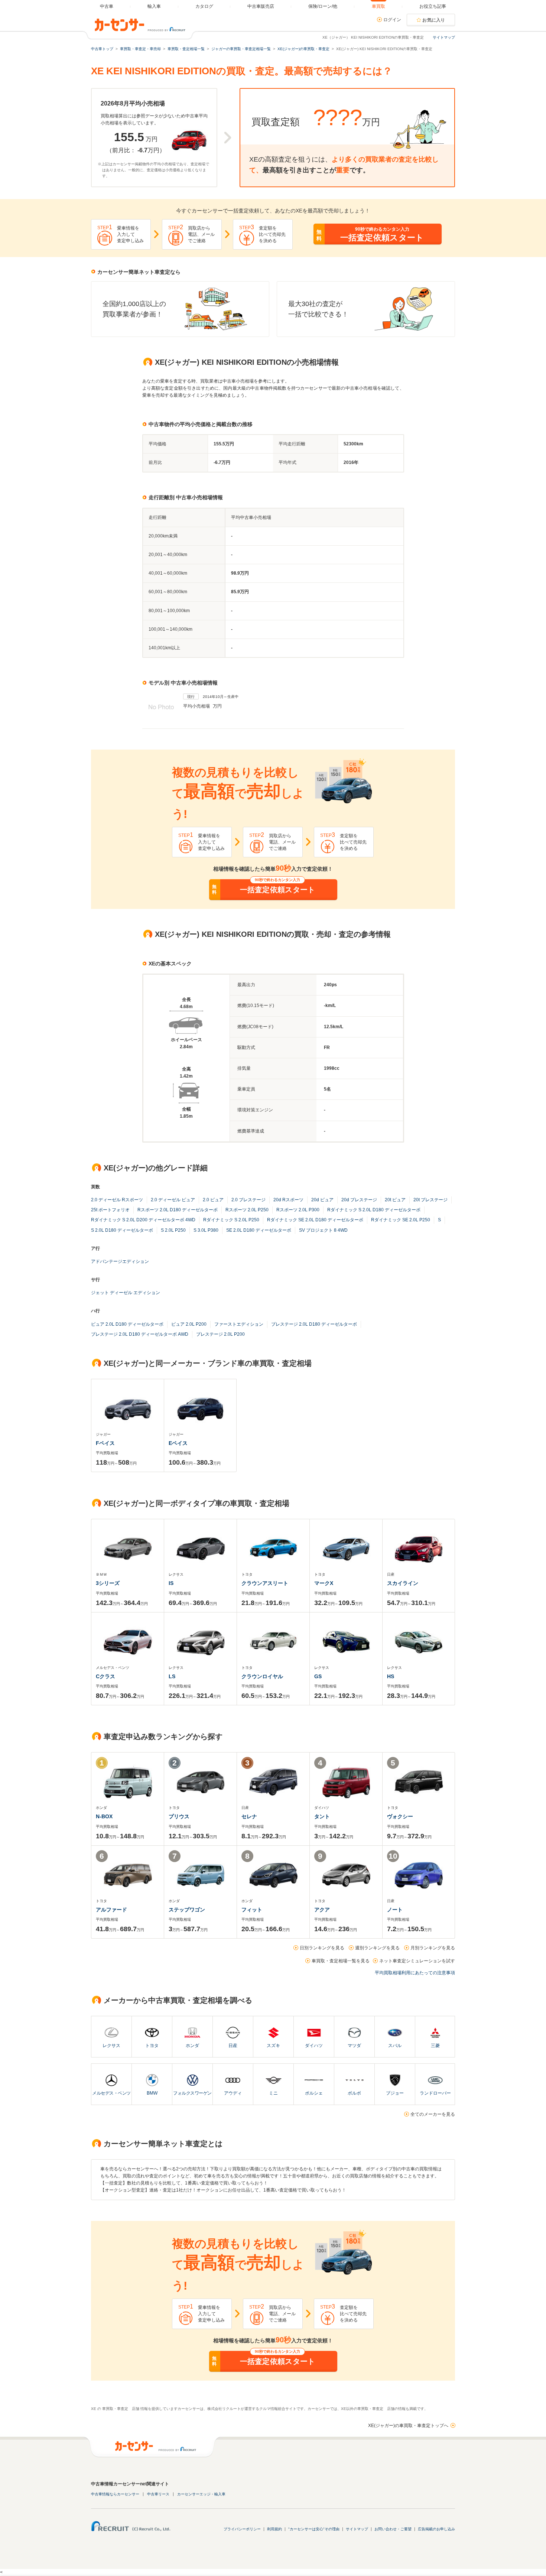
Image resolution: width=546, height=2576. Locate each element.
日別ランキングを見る (322, 1948)
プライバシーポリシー (242, 2529)
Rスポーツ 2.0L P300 (298, 1210)
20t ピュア (395, 1200)
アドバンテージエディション (120, 1261)
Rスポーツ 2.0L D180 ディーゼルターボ (178, 1210)
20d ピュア (322, 1200)
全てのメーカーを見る (433, 2114)
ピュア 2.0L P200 (189, 1324)
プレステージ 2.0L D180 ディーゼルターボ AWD (140, 1334)
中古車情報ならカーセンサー (115, 2494)
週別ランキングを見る (377, 1948)
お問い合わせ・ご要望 (393, 2529)
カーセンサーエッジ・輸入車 (201, 2494)
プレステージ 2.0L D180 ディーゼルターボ (314, 1324)
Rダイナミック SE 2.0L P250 (401, 1220)
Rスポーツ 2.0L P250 (247, 1210)
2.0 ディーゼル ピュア (173, 1200)
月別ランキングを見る (433, 1948)
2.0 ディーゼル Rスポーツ (117, 1200)
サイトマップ (444, 37)
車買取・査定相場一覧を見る (341, 1961)
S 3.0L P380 (206, 1230)
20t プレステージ (430, 1200)
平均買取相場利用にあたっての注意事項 (415, 1973)
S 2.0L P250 (173, 1230)
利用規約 (274, 2529)
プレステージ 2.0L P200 (220, 1334)
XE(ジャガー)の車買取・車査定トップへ (408, 2426)
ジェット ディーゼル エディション (126, 1293)
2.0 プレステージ (248, 1200)
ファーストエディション (239, 1324)
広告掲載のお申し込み (436, 2529)
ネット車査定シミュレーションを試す (417, 1961)
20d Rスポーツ (288, 1200)
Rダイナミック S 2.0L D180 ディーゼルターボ (374, 1210)
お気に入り (434, 20)
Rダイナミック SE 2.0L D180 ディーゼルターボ (315, 1220)
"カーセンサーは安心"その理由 (314, 2529)
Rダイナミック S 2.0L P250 (231, 1220)
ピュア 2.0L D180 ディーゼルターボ (127, 1324)
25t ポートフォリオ (110, 1210)
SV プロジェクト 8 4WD (323, 1230)
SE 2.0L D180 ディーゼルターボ (259, 1230)
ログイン (392, 20)
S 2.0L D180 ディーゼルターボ (122, 1230)
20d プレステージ (359, 1200)
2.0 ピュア (213, 1200)
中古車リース (158, 2494)
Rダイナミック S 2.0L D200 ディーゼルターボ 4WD (143, 1220)
